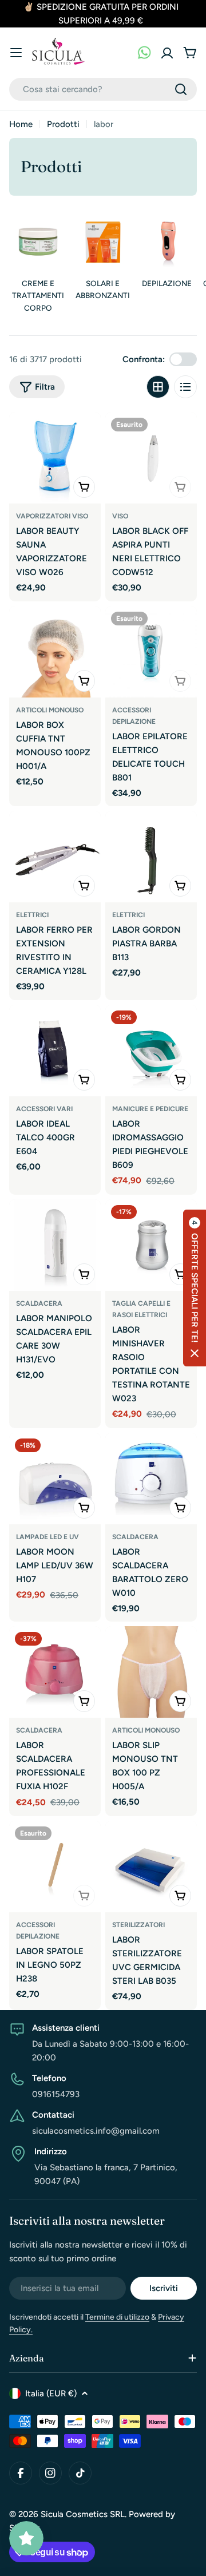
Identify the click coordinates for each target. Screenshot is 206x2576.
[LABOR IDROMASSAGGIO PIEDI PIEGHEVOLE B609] (151, 1051)
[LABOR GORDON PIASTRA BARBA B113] (151, 857)
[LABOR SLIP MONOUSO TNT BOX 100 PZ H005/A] (151, 1672)
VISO (120, 516)
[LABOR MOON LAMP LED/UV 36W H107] (55, 1479)
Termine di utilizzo (117, 2317)
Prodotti (63, 124)
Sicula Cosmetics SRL (83, 2514)
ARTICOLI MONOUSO (50, 710)
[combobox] (103, 89)
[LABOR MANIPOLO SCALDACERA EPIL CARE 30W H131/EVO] (55, 1245)
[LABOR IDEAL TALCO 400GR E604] (55, 1051)
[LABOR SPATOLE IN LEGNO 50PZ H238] (55, 1866)
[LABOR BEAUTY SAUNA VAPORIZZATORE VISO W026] (55, 458)
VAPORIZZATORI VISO (52, 516)
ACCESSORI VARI (44, 1109)
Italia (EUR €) (51, 2393)
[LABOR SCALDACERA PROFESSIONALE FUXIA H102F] (55, 1672)
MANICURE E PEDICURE (150, 1109)
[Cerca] (181, 89)
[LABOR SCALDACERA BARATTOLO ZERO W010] (151, 1479)
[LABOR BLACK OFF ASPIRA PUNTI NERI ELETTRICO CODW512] (151, 458)
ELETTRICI (32, 915)
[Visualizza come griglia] (158, 387)
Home (21, 124)
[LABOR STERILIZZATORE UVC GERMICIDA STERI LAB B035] (151, 1866)
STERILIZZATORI (138, 1925)
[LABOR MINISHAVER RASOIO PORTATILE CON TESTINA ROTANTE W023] (151, 1245)
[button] (195, 1288)
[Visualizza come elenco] (185, 387)
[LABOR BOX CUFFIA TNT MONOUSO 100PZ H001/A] (55, 652)
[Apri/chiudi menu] (16, 53)
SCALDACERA (39, 1303)
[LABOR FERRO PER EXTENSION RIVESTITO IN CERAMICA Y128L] (55, 857)
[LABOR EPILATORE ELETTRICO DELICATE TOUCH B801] (151, 652)
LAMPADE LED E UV (47, 1537)
